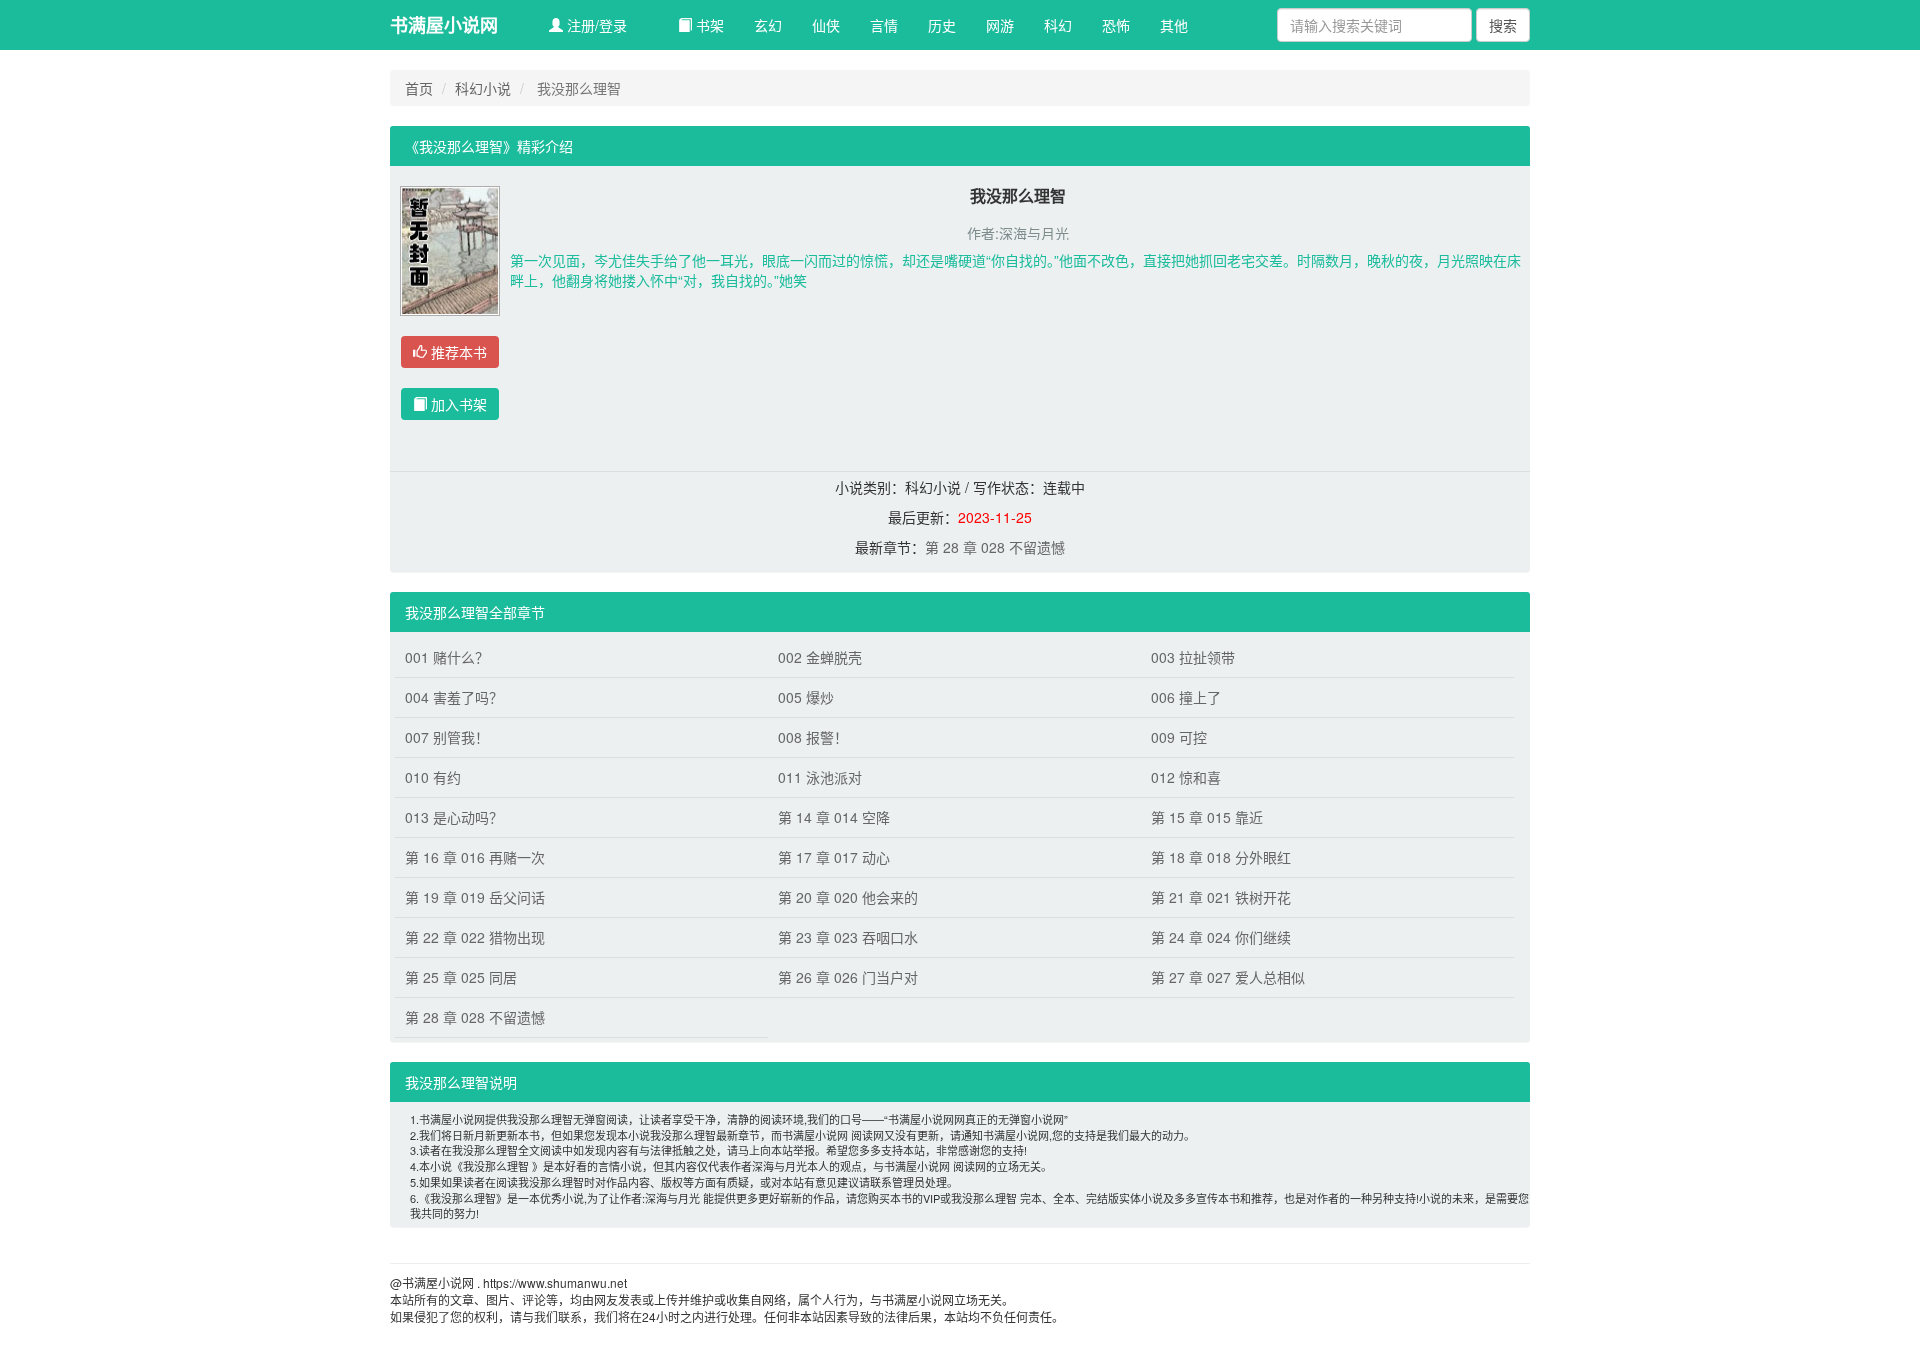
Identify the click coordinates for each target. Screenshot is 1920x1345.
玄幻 (768, 25)
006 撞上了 (1186, 697)
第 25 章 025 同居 (461, 977)
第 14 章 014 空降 (834, 817)
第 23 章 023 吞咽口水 (848, 937)
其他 (1174, 25)
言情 (884, 25)
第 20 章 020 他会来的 (848, 897)
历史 (942, 25)
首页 (419, 88)
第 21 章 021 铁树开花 (1221, 897)
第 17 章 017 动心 (834, 857)
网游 (1000, 25)
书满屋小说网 (444, 25)
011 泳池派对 (820, 777)
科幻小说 (483, 88)
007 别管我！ (447, 737)
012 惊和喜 (1186, 777)
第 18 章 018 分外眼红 (1221, 857)
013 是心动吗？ (454, 817)
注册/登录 (595, 25)
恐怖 (1116, 25)
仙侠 (826, 25)
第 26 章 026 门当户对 (848, 977)
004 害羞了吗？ (454, 697)
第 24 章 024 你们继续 (1221, 937)
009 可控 (1179, 737)
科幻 (1058, 25)
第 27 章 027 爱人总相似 (1228, 977)
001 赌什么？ (447, 657)
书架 (708, 25)
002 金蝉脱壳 (820, 657)
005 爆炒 (806, 697)
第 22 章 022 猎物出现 (475, 937)
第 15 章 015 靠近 (1207, 817)
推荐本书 (457, 352)
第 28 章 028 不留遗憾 (995, 547)
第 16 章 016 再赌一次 (475, 857)
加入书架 (457, 404)
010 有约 (433, 777)
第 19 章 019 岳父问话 (475, 897)
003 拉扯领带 (1193, 657)
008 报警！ (813, 737)
